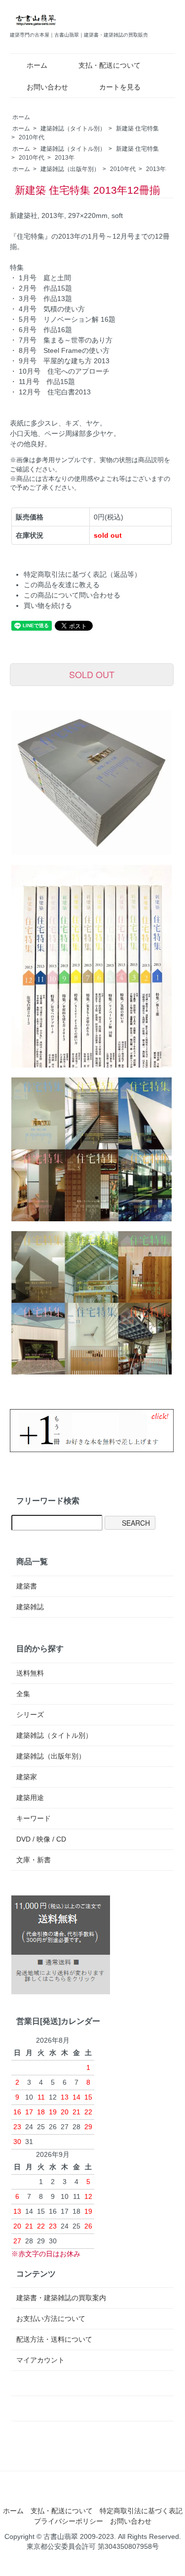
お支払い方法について (51, 2318)
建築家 (27, 1777)
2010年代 (32, 137)
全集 (23, 1694)
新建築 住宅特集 (137, 129)
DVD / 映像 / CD (41, 1839)
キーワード (34, 1818)
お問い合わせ (47, 87)
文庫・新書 (34, 1860)
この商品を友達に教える (62, 585)
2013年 (65, 158)
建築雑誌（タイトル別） (73, 129)
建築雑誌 (30, 1607)
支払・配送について (110, 65)
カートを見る (120, 87)
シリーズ (30, 1715)
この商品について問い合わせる (72, 595)
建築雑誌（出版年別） (70, 169)
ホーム (37, 65)
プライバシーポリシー (69, 2521)
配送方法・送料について (54, 2339)
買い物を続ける (48, 605)
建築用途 (30, 1798)
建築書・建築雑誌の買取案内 (61, 2298)
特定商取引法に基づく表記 (141, 2511)
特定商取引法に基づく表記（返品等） (82, 574)
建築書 (27, 1586)
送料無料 (30, 1673)
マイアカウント (40, 2360)
